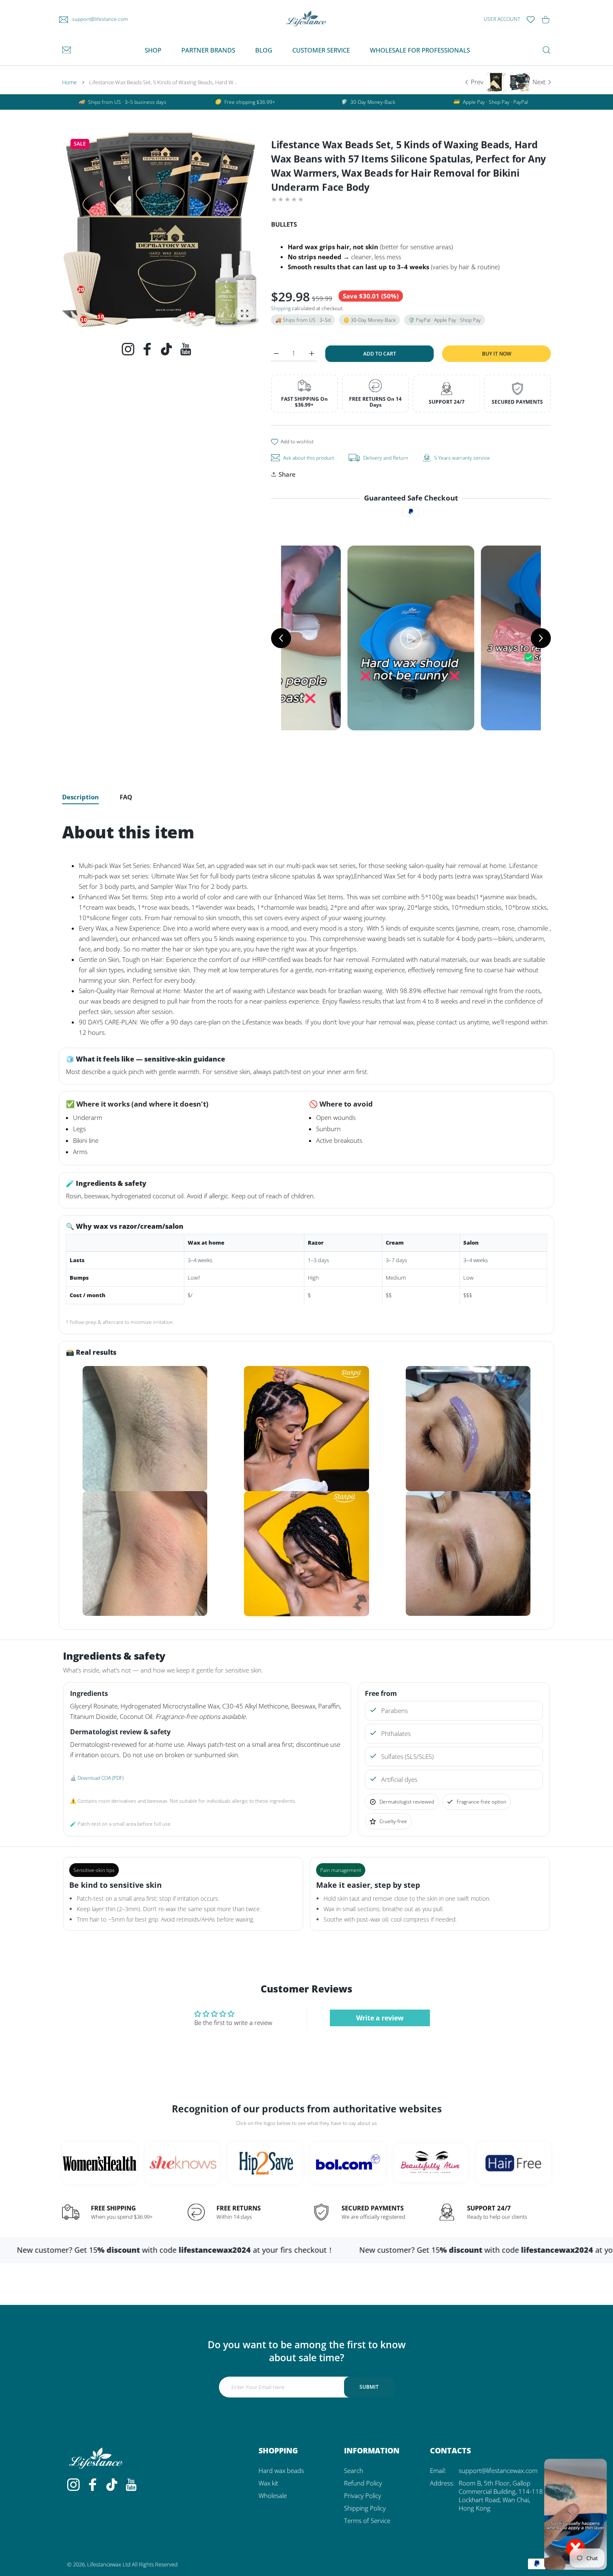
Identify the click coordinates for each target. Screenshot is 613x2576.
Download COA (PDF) (100, 1778)
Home (69, 82)
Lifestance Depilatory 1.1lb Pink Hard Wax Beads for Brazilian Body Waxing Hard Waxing (100, 2564)
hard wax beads (281, 2470)
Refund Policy (363, 2483)
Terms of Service (367, 2521)
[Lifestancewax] (306, 19)
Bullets (284, 224)
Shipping (281, 308)
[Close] (133, 2553)
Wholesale (273, 2495)
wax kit (268, 2483)
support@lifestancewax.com (498, 2470)
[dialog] (546, 50)
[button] (232, 229)
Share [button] (287, 474)
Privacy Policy (363, 2495)
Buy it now (497, 353)
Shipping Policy (365, 2508)
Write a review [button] (380, 2018)
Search (354, 2470)
